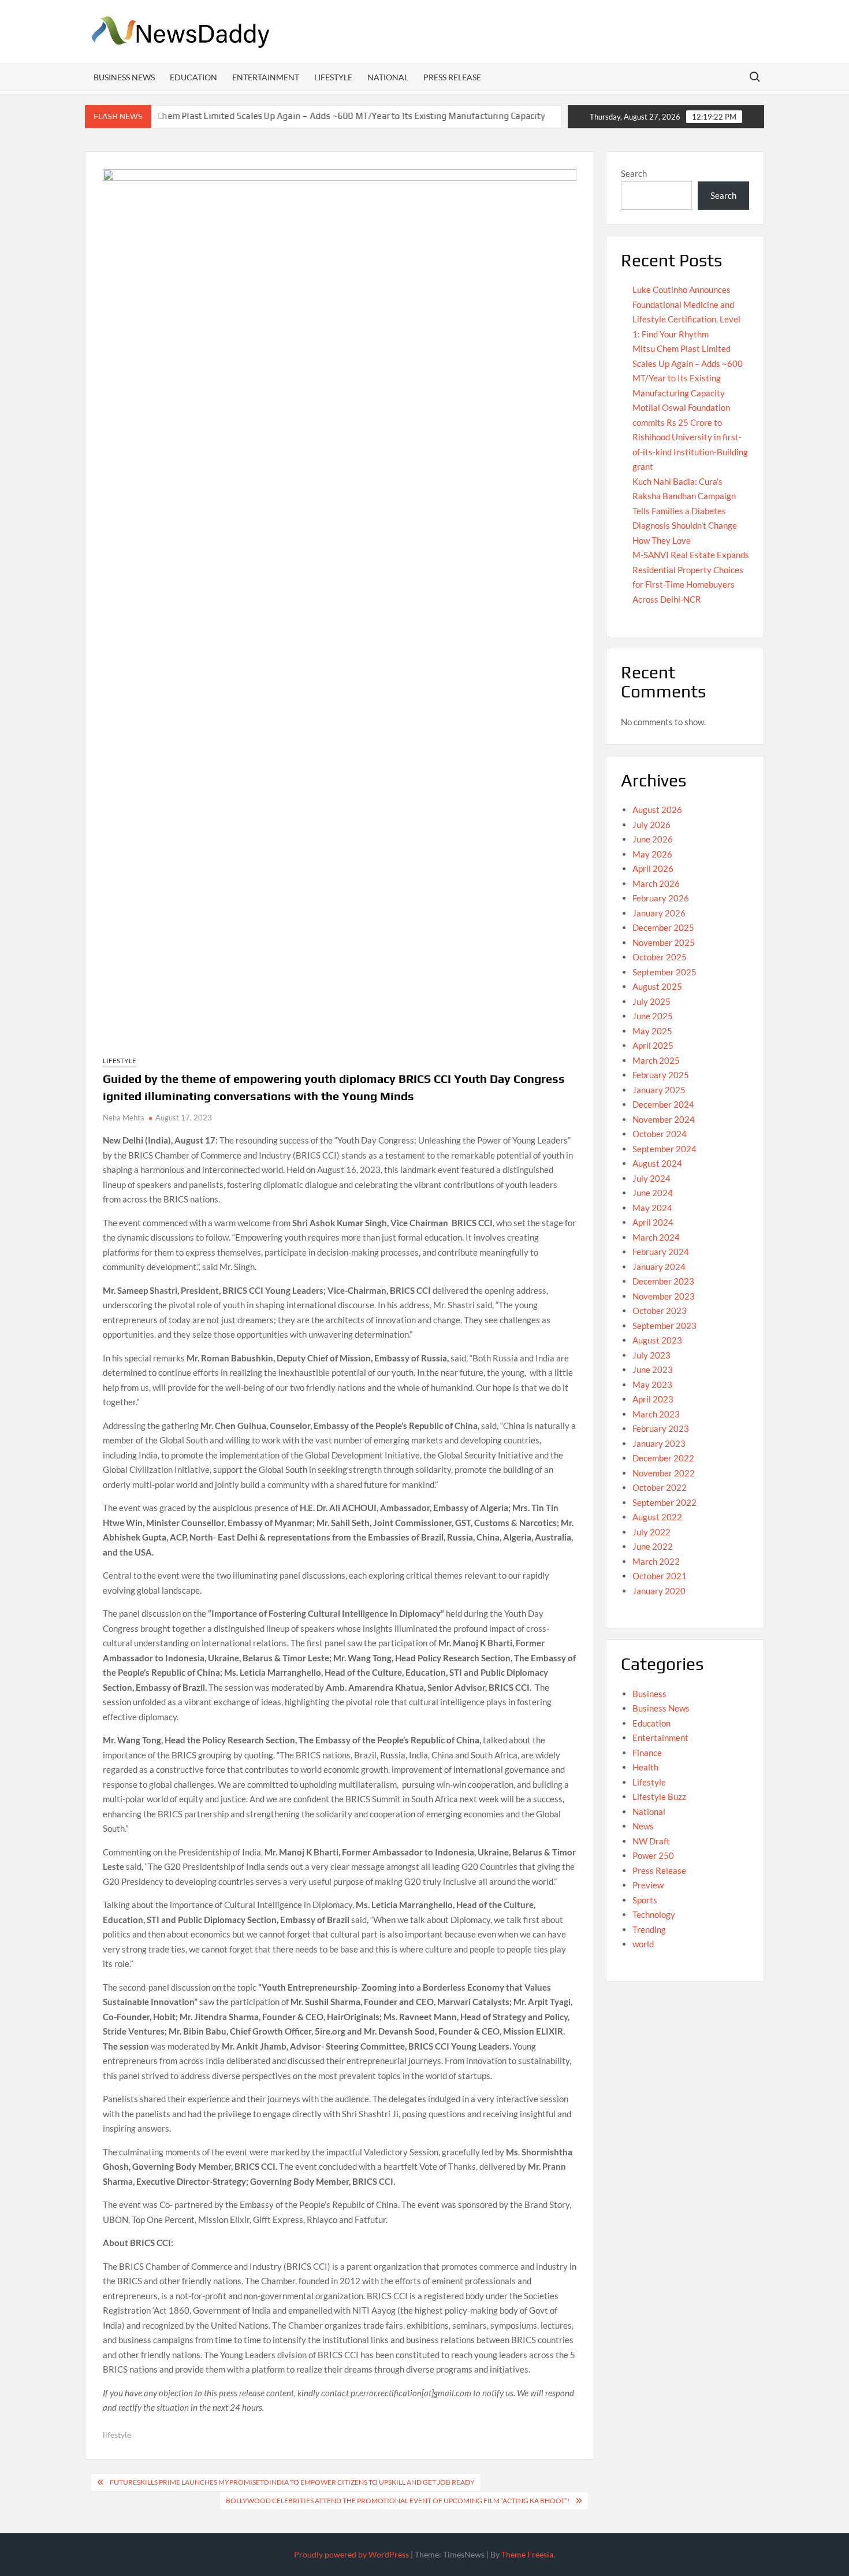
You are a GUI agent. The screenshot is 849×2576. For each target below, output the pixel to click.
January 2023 (659, 1443)
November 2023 (664, 1296)
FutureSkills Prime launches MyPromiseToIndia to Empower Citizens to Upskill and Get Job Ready (292, 2482)
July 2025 (651, 1001)
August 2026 (657, 810)
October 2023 (660, 1311)
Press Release (452, 77)
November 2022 (664, 1473)
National (388, 77)
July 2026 (651, 825)
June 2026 (653, 839)
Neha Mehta (124, 1118)
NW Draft (651, 1841)
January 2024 (659, 1267)
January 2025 (659, 1090)
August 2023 (657, 1340)
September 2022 (664, 1502)
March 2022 (656, 1561)
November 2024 (664, 1119)
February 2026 (661, 898)
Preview (648, 1885)
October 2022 (660, 1487)
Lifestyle (333, 77)
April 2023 (653, 1399)
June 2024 (653, 1193)
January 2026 (659, 913)
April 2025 (653, 1045)
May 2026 (652, 854)
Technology (654, 1914)
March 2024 (656, 1237)
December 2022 (663, 1458)
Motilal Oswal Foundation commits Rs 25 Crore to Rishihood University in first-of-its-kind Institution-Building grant (690, 437)
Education (193, 77)
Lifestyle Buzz (659, 1796)
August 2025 (657, 986)
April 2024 (653, 1222)
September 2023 (664, 1326)
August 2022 (657, 1517)
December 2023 (663, 1281)
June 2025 (653, 1016)
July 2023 (651, 1355)
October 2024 (660, 1134)
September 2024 (664, 1149)
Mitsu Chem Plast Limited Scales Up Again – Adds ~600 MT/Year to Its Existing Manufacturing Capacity (278, 116)
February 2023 (661, 1428)
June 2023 (653, 1369)
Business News (124, 77)
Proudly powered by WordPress (351, 2554)
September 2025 (664, 972)
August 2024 (657, 1163)
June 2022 (653, 1546)
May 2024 (652, 1208)
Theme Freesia (527, 2554)
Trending (649, 1929)
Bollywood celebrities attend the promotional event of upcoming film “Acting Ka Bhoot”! (398, 2501)
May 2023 (652, 1384)
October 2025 (660, 957)
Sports (645, 1900)
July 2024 (651, 1178)
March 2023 (656, 1414)
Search (634, 173)
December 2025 (663, 927)
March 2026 (656, 884)
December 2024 (663, 1104)
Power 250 (653, 1855)
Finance (647, 1753)
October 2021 (660, 1576)
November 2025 (664, 942)
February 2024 (661, 1252)
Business (649, 1694)
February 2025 (661, 1075)
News (643, 1826)
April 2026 (653, 868)
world (643, 1944)
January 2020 (659, 1591)
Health (645, 1767)
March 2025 (656, 1060)
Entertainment (266, 77)
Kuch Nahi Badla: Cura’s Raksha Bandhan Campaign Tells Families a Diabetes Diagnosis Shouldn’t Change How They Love (685, 511)
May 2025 (652, 1031)
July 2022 (651, 1532)
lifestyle (117, 2435)
